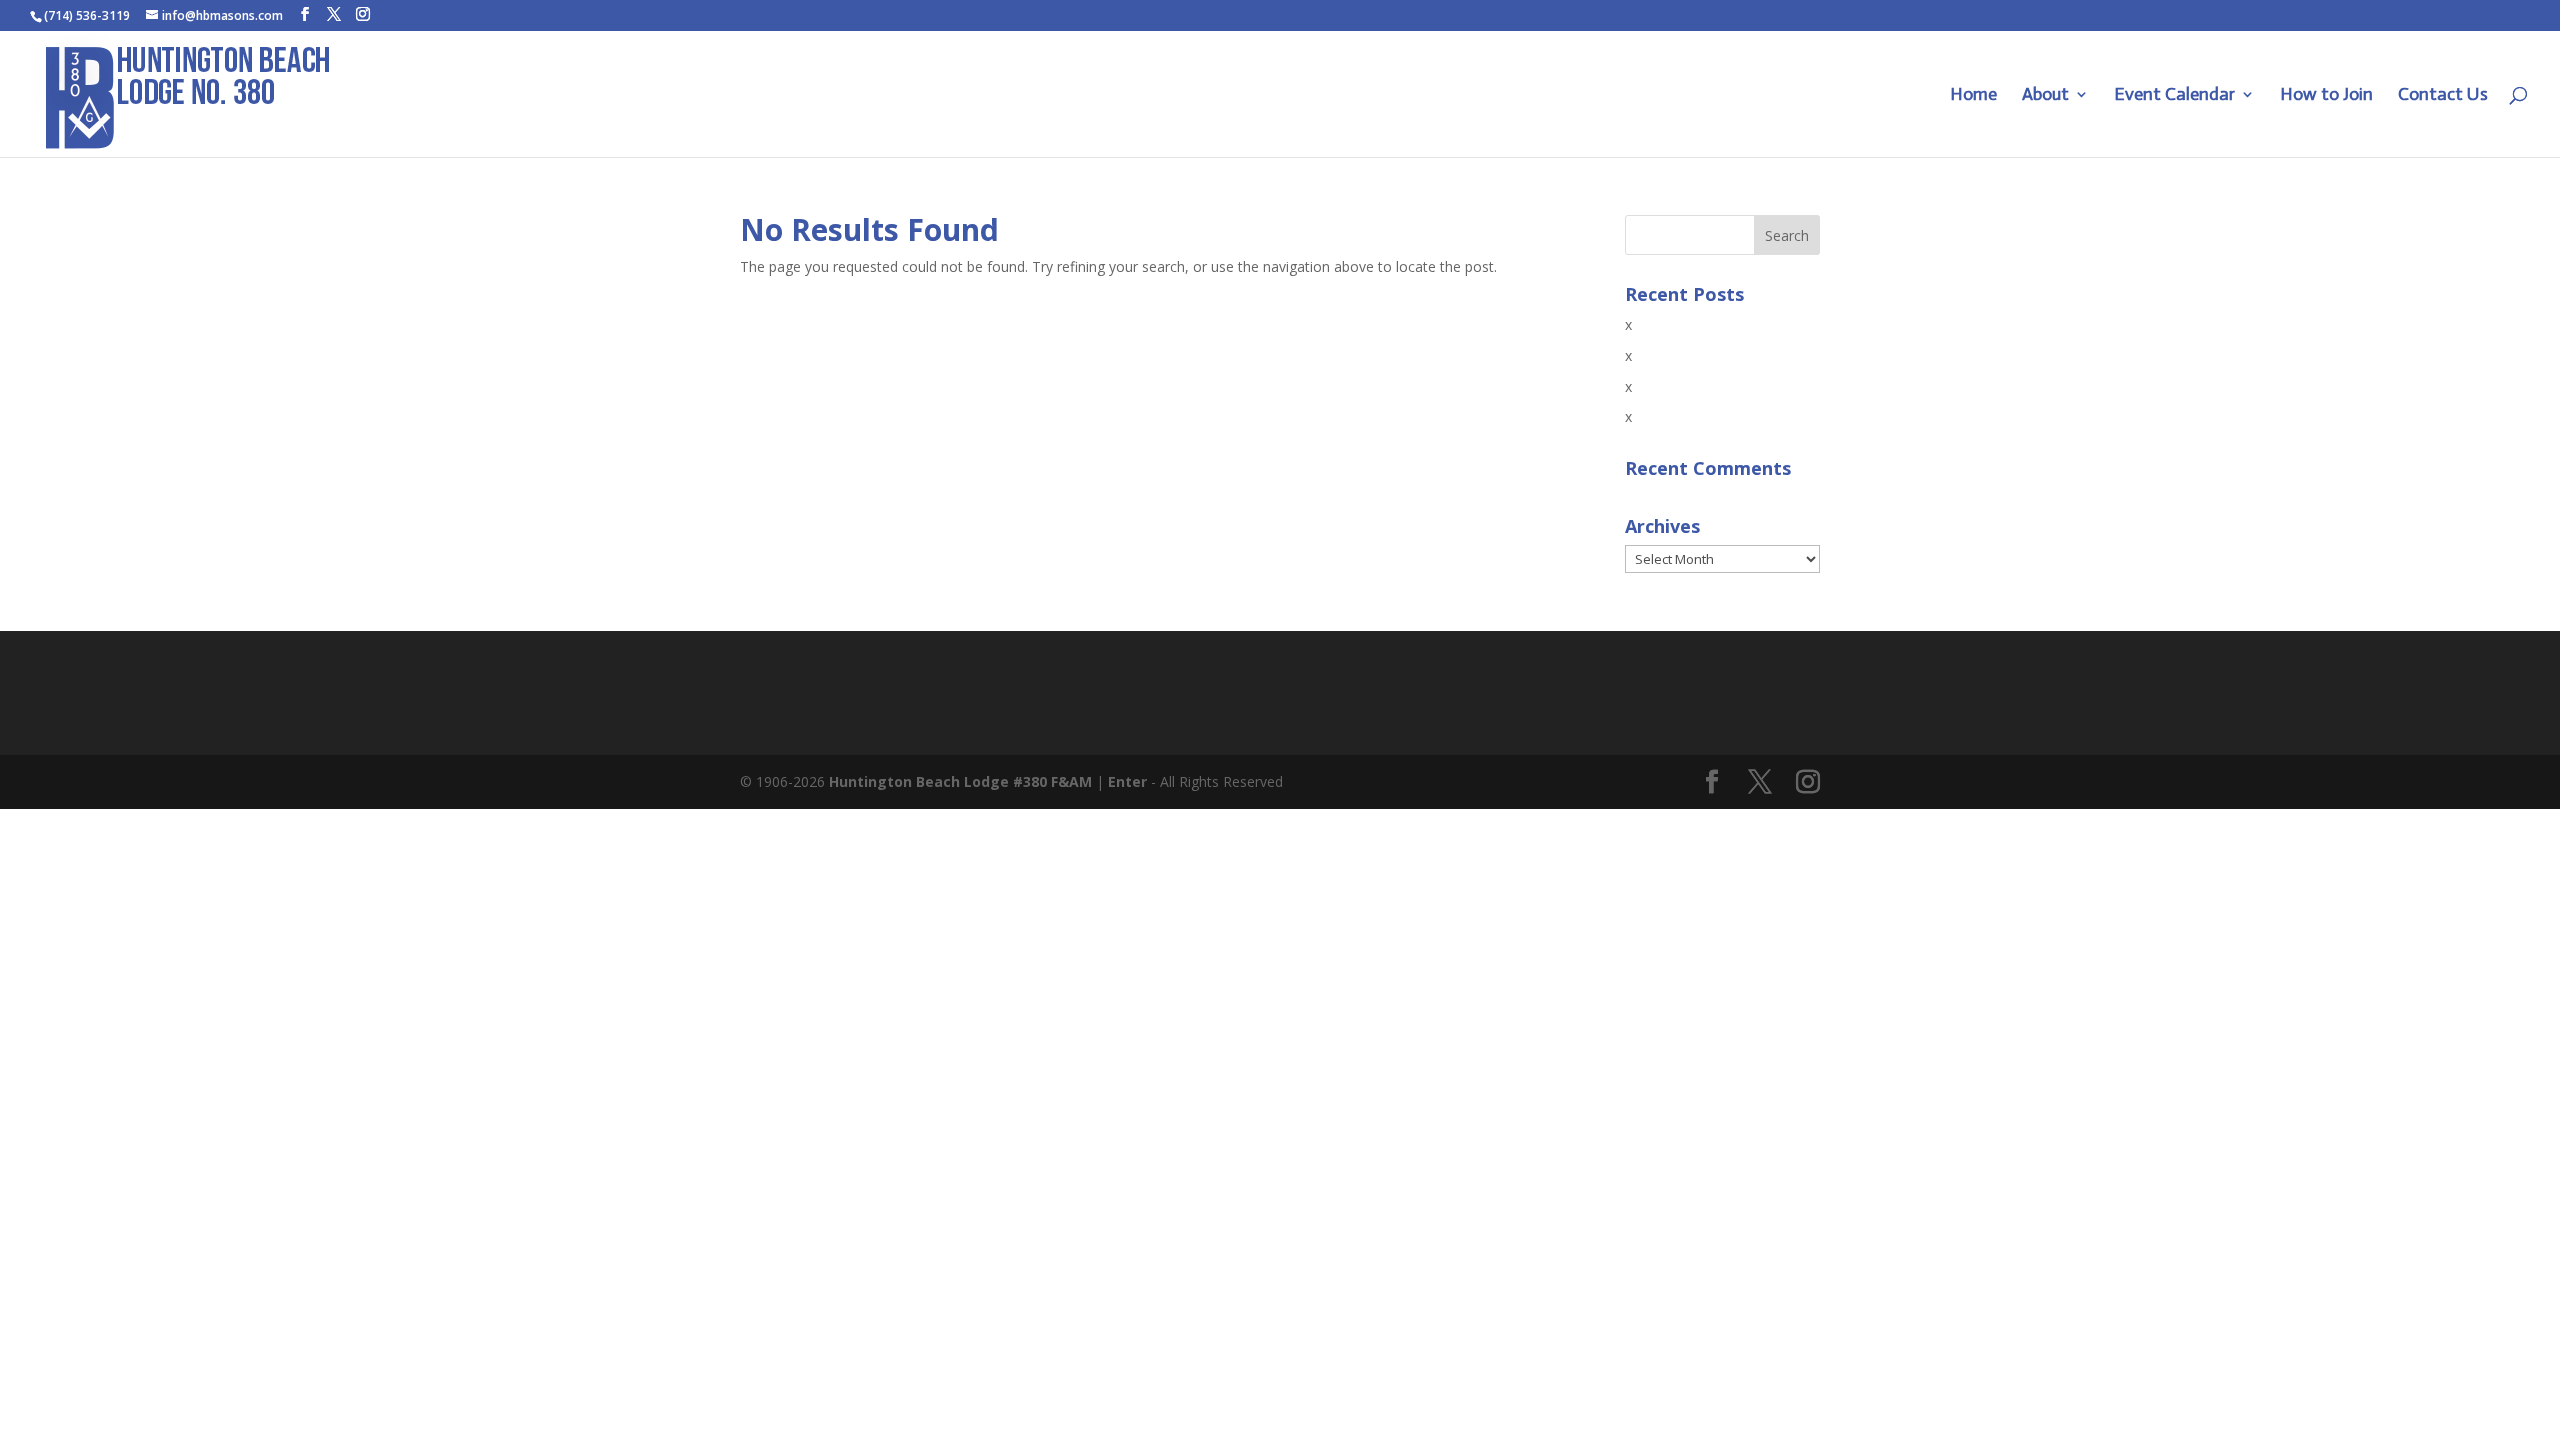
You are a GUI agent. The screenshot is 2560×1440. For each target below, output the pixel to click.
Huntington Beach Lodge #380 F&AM (960, 781)
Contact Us (2443, 96)
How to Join (2326, 96)
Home (1973, 96)
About (2045, 96)
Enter (1127, 781)
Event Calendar (2174, 96)
